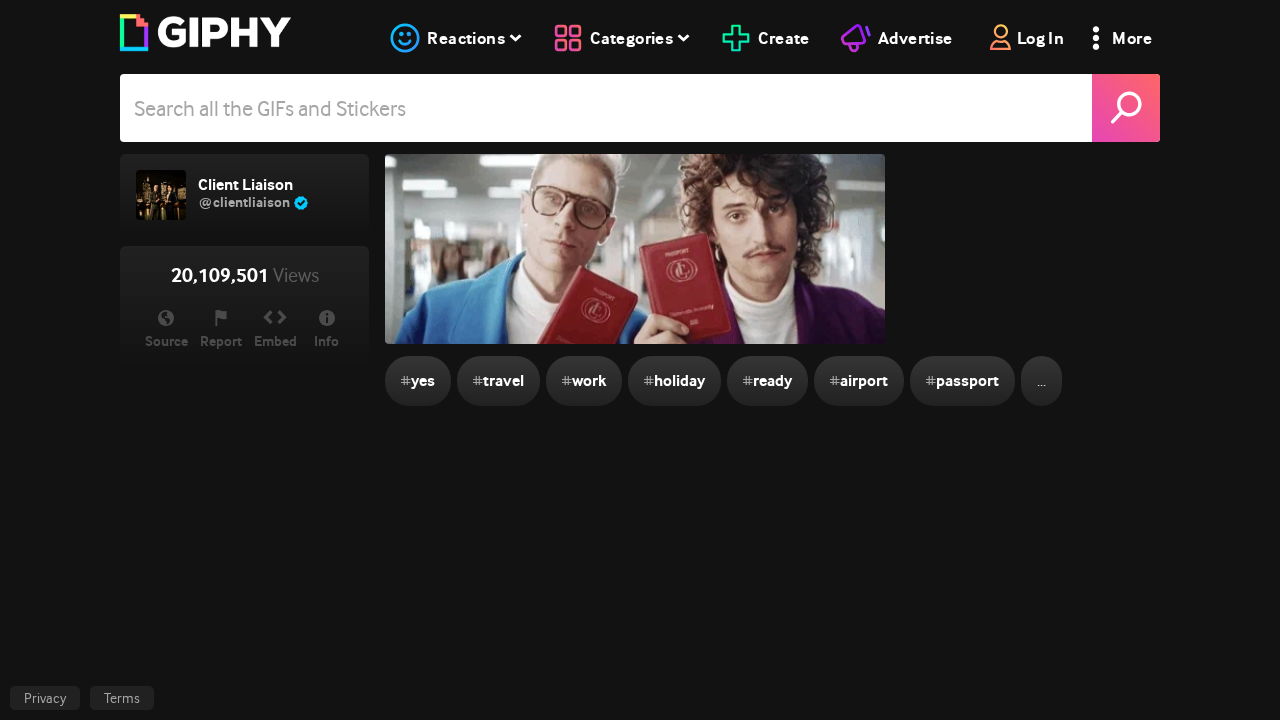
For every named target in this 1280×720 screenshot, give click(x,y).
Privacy (45, 698)
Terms (122, 698)
